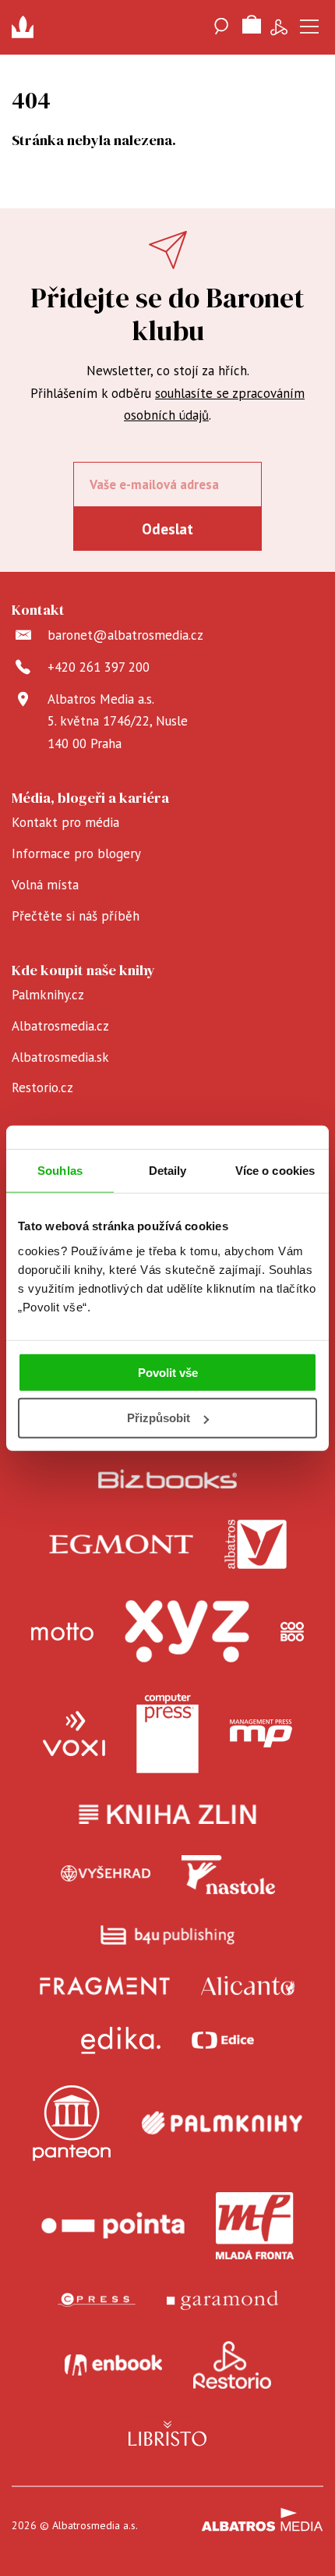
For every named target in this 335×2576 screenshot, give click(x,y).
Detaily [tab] (168, 1171)
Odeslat (167, 529)
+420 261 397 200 (99, 667)
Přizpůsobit (159, 1418)
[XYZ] (187, 1631)
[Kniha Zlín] (167, 1814)
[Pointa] (113, 2226)
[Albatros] (256, 1545)
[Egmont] (121, 1545)
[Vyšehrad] (106, 1875)
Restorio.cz (42, 1088)
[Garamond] (222, 2300)
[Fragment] (105, 1986)
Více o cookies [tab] (275, 1171)
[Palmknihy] (222, 2123)
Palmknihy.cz (48, 995)
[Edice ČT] (223, 2040)
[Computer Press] (167, 1733)
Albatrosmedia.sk (60, 1057)
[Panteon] (72, 2123)
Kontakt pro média (65, 822)
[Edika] (121, 2040)
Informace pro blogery (76, 853)
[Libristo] (167, 2433)
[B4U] (168, 1935)
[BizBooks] (168, 1479)
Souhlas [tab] (60, 1171)
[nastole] (228, 1875)
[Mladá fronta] (255, 2226)
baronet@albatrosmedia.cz (125, 635)
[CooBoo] (292, 1631)
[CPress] (97, 2300)
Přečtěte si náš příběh (76, 916)
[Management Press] (261, 1733)
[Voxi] (74, 1733)
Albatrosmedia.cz (60, 1026)
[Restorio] (232, 2365)
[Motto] (62, 1631)
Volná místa (45, 885)
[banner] (27, 27)
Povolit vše (168, 1372)
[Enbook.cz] (113, 2365)
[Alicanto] (248, 1986)
